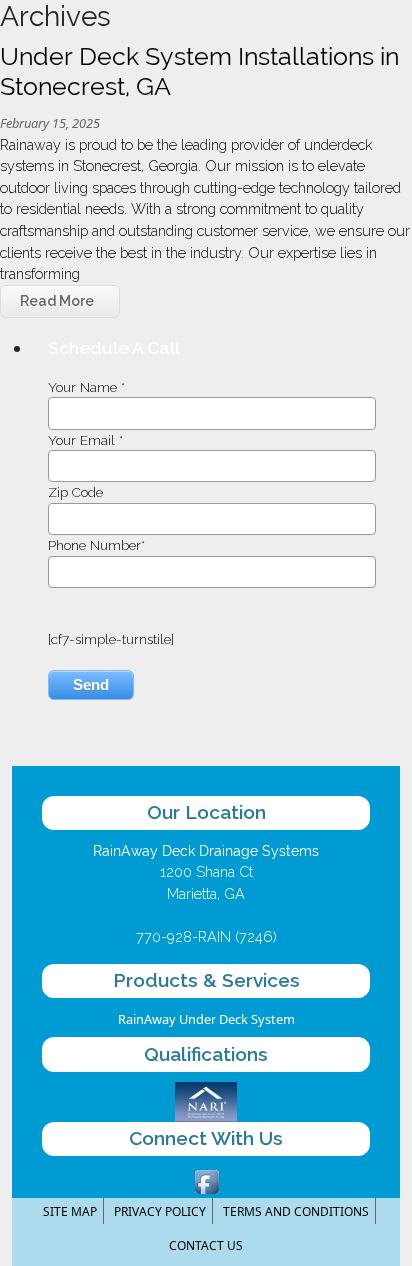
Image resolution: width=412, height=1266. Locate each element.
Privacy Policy (160, 1211)
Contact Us (206, 1245)
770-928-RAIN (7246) (206, 936)
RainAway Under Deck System (206, 1019)
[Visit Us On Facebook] (206, 1180)
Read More (57, 301)
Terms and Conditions (296, 1211)
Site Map (70, 1211)
